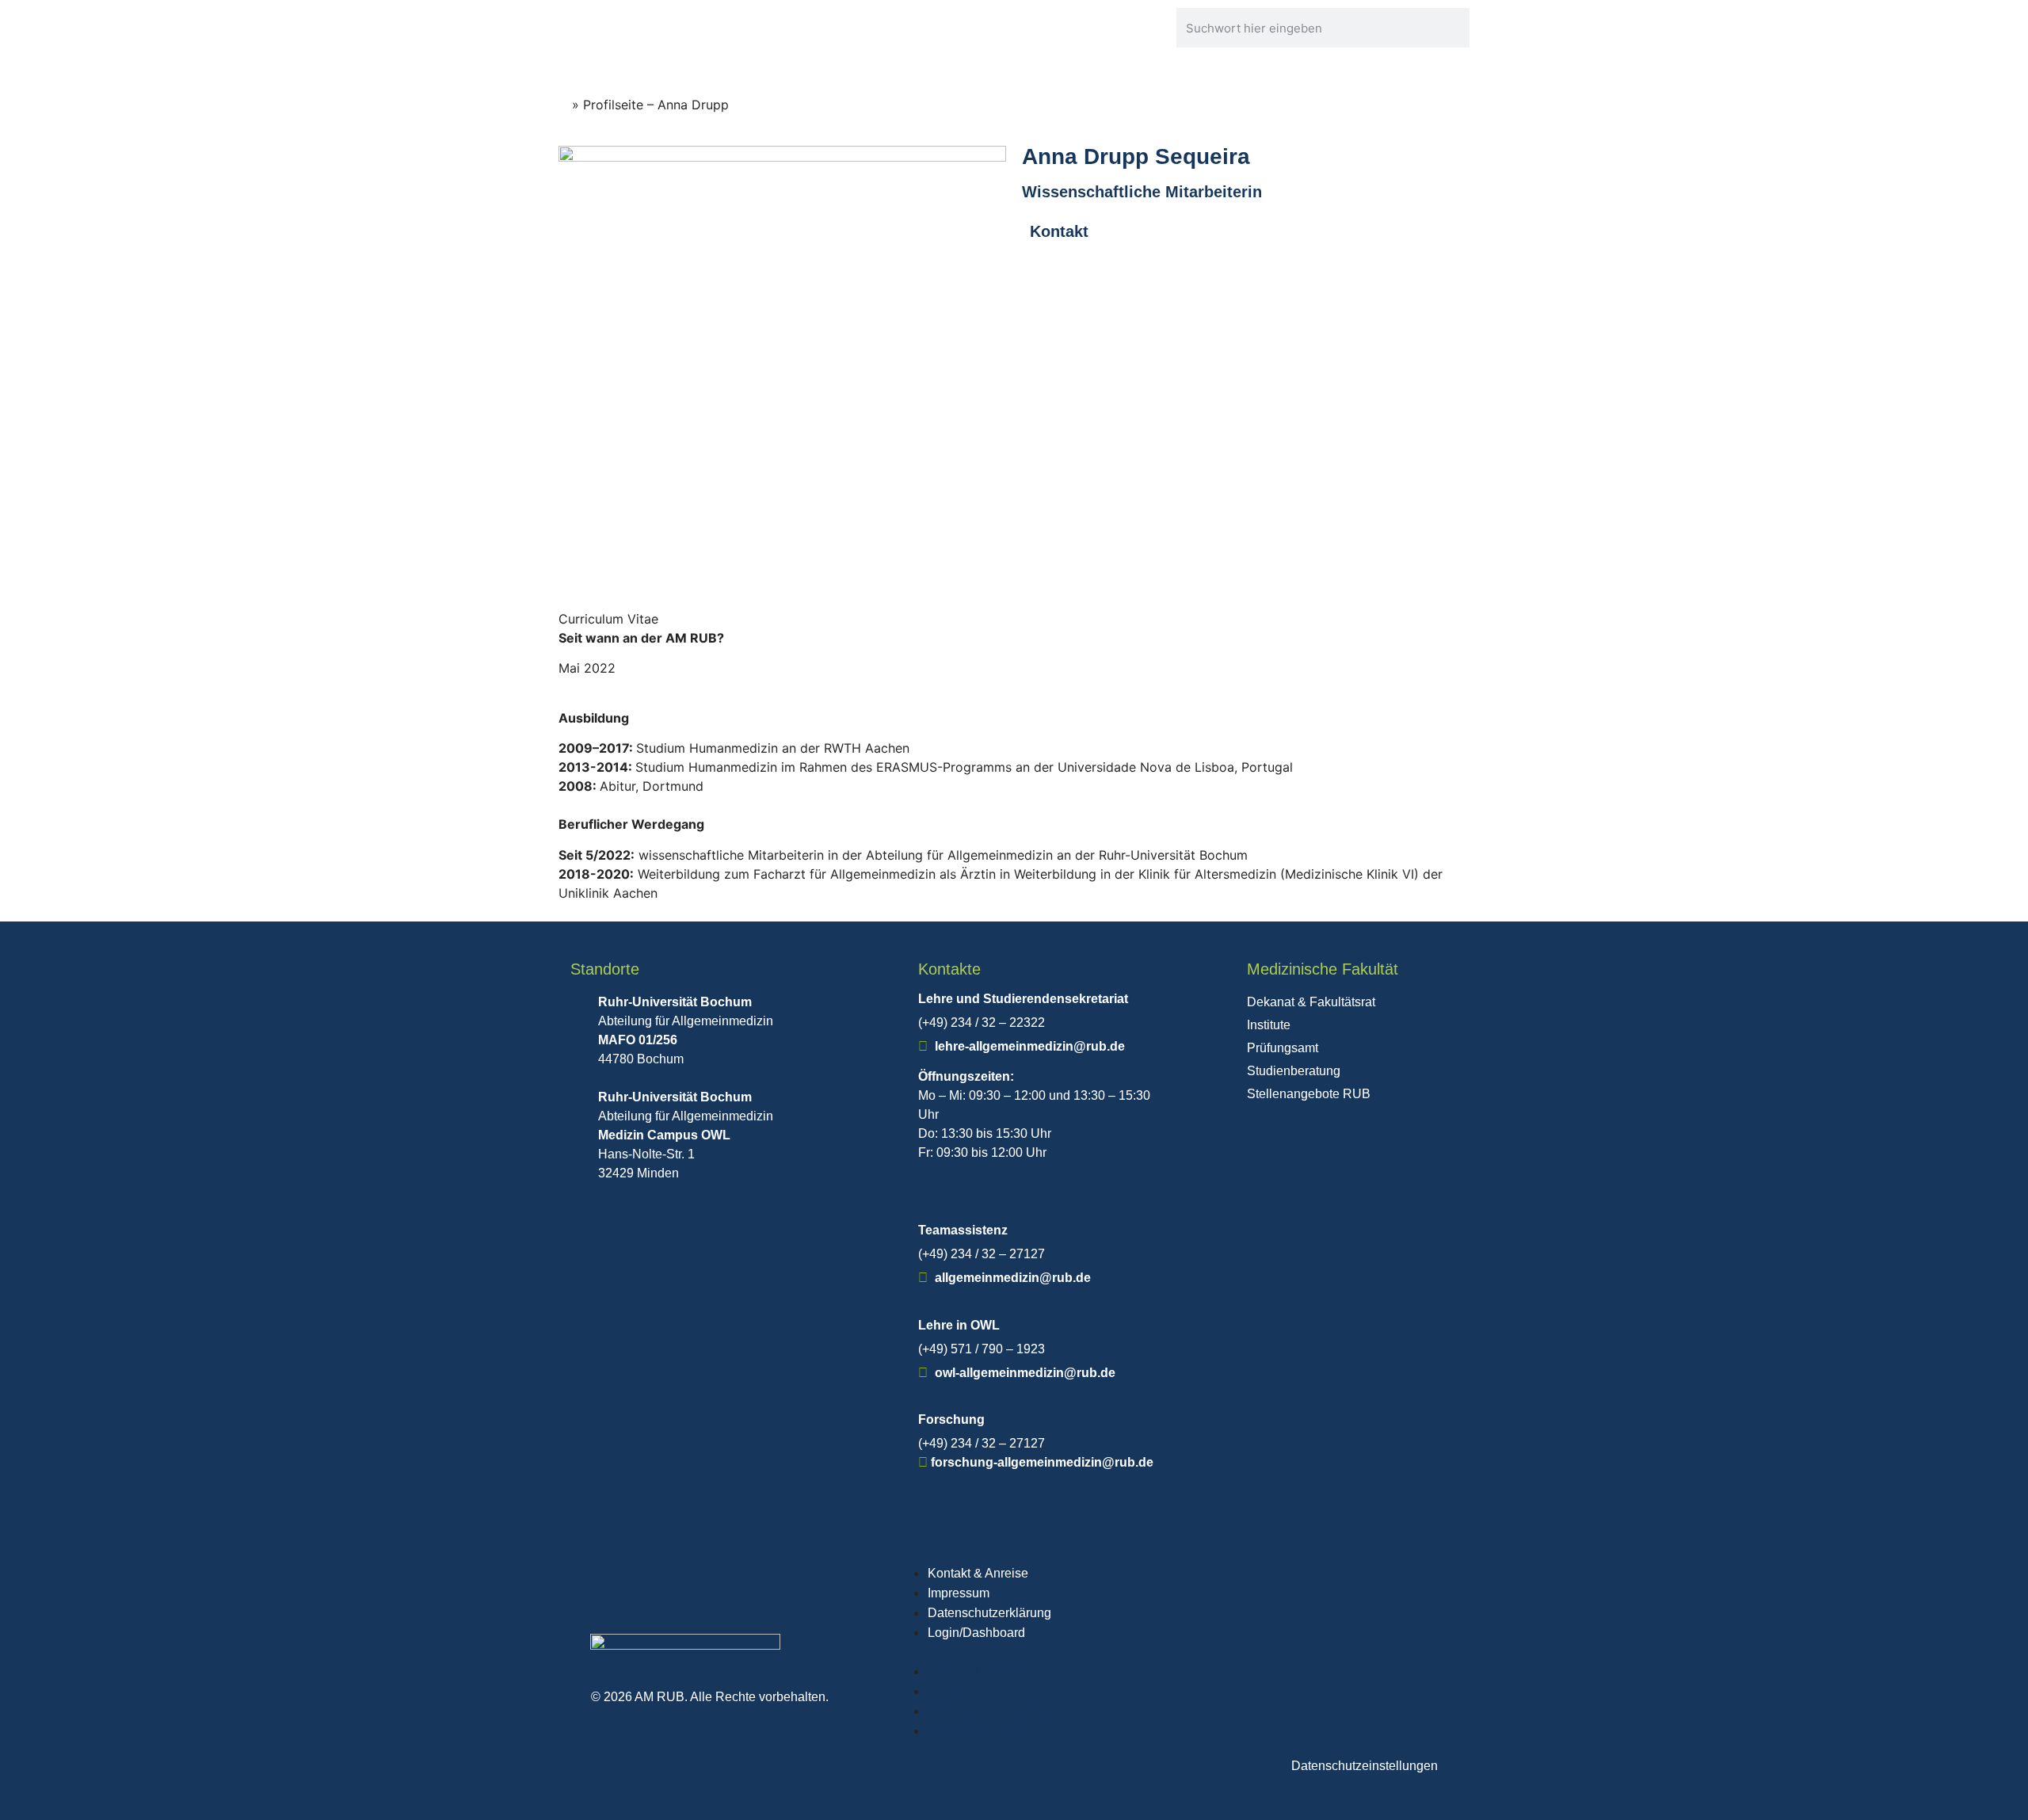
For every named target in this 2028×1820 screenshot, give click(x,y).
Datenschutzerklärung (989, 1613)
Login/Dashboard (976, 1633)
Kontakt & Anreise (978, 1573)
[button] (1173, 1652)
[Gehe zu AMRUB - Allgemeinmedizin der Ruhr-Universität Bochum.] (563, 105)
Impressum (959, 1593)
